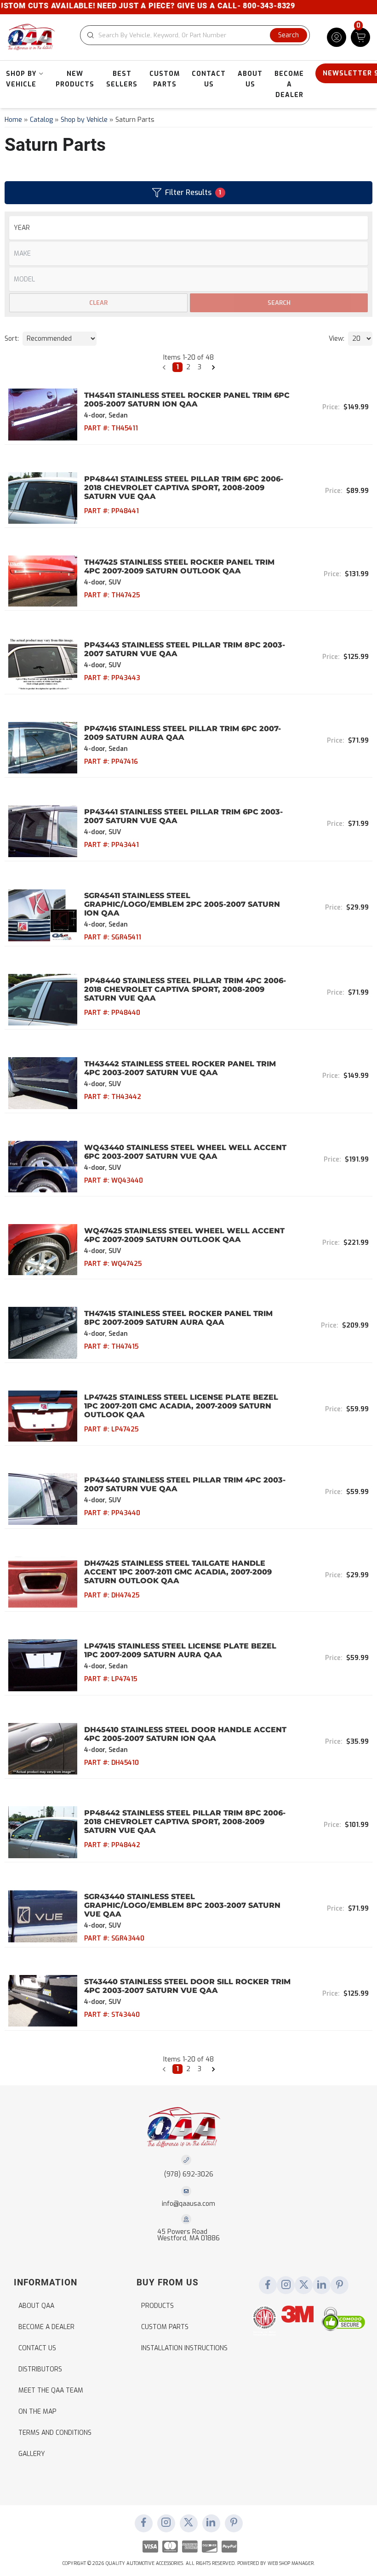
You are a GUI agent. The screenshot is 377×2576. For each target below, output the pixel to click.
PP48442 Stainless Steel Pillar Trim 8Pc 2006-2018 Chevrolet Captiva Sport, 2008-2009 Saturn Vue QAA (185, 1822)
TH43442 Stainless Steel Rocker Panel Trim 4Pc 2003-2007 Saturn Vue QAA (180, 1068)
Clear (98, 303)
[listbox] (188, 279)
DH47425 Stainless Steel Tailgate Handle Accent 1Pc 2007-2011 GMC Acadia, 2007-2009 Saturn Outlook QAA (178, 1572)
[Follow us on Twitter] (304, 2285)
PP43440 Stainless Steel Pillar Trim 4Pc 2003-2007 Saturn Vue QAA (185, 1484)
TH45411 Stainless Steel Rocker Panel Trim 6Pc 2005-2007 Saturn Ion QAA (187, 400)
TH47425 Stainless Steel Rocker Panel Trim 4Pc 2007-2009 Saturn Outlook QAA (179, 567)
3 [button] (200, 367)
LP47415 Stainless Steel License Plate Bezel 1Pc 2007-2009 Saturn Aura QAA (180, 1650)
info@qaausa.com (188, 2204)
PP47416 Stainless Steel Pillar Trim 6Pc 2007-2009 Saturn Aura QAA (183, 733)
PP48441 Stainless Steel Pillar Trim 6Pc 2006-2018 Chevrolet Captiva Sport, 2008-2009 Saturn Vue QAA (184, 488)
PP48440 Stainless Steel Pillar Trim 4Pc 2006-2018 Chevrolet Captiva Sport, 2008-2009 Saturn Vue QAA (185, 989)
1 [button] (177, 367)
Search (279, 303)
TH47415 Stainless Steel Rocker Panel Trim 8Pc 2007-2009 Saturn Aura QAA (178, 1318)
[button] (164, 367)
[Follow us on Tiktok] (322, 2285)
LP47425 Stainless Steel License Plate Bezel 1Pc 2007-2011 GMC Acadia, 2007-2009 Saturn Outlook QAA (181, 1406)
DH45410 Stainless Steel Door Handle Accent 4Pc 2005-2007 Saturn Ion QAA (185, 1734)
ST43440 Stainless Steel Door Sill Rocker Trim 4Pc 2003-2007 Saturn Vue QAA (187, 1986)
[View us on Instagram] (286, 2285)
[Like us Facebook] (268, 2285)
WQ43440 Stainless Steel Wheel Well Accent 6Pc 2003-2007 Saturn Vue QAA (185, 1152)
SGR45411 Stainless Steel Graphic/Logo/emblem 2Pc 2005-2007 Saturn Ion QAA (182, 904)
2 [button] (188, 367)
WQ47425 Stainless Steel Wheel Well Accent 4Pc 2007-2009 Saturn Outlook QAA (184, 1235)
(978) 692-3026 (189, 2174)
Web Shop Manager (291, 2563)
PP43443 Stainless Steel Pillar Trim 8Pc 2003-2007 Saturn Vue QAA (185, 649)
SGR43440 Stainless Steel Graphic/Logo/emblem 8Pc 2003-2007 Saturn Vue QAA (182, 1905)
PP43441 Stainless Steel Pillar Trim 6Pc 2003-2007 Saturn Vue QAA (183, 816)
